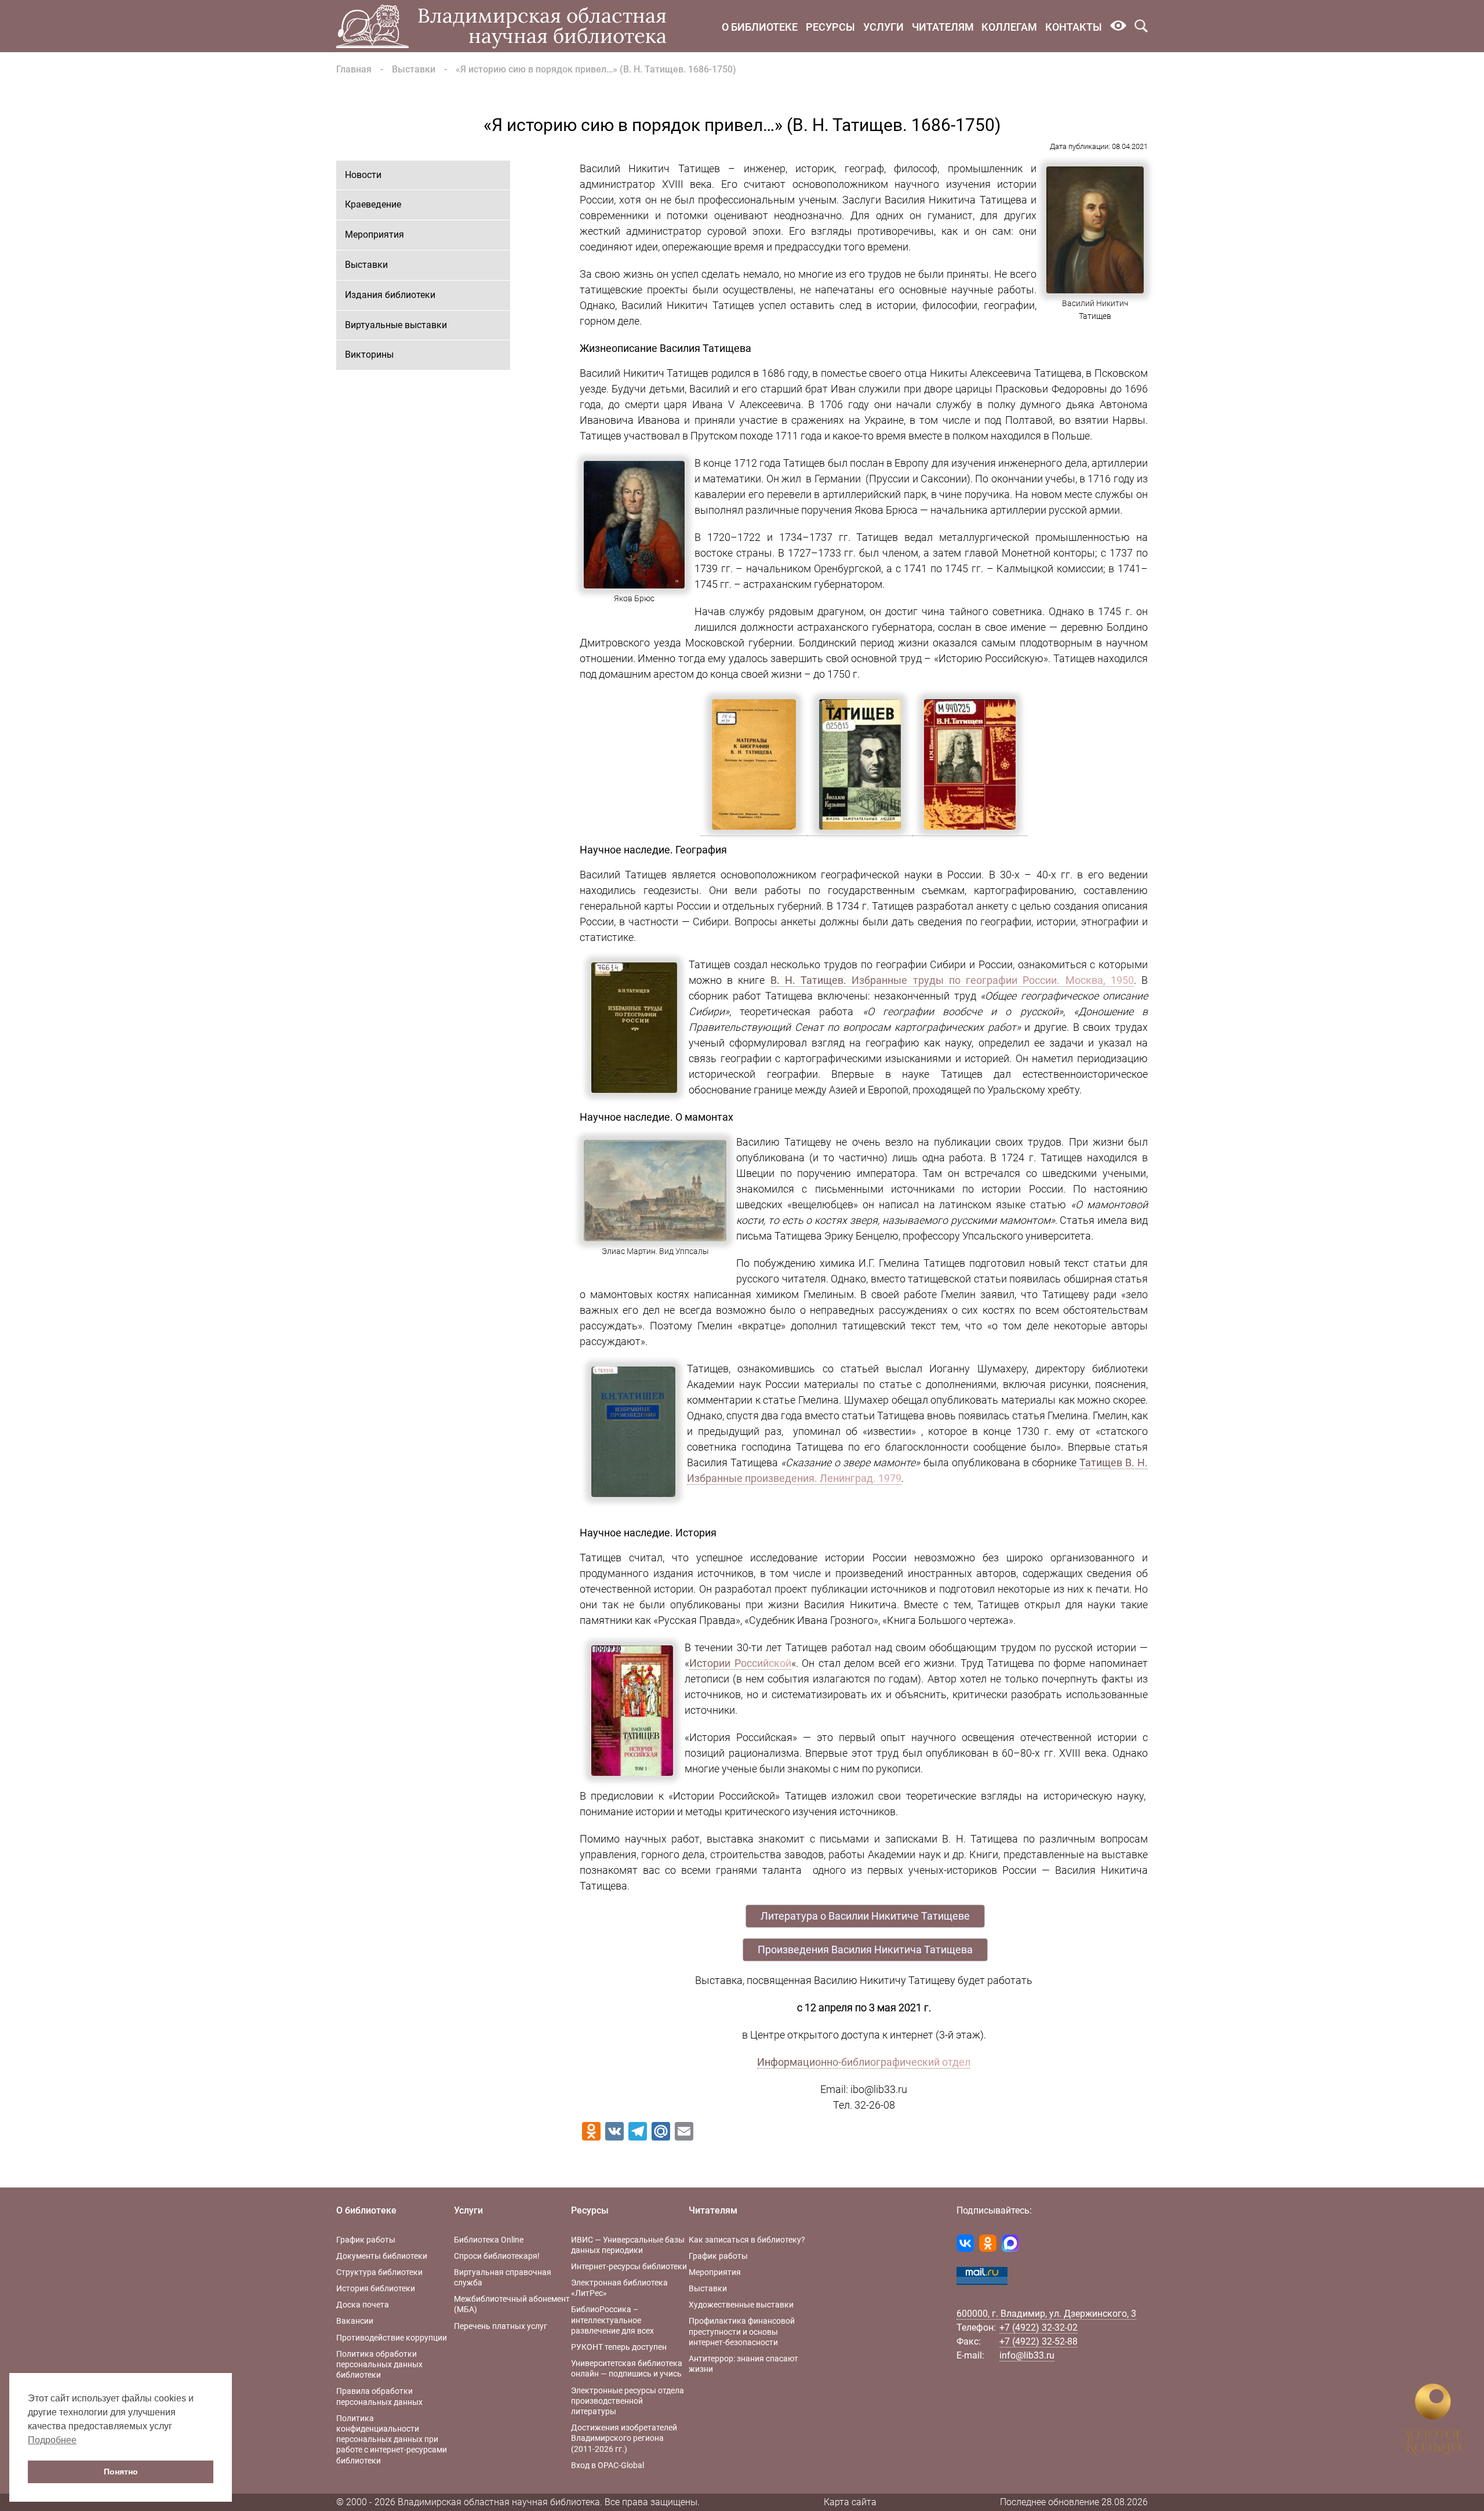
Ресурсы (830, 27)
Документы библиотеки (382, 2256)
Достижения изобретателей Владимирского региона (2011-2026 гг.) (624, 2438)
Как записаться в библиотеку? (747, 2240)
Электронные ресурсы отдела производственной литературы (628, 2401)
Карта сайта (850, 2502)
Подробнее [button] (52, 2440)
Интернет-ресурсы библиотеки (629, 2266)
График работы (366, 2240)
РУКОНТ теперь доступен (619, 2347)
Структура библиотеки (379, 2272)
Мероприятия (374, 235)
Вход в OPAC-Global (608, 2465)
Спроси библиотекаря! (497, 2256)
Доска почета (363, 2305)
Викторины (369, 355)
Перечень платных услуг (501, 2326)
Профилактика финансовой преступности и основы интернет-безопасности (742, 2331)
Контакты (1074, 27)
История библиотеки (376, 2288)
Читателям (943, 27)
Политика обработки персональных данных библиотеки (379, 2364)
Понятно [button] (121, 2472)
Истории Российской (740, 1663)
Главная (354, 69)
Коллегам (1009, 27)
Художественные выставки (741, 2305)
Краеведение (373, 204)
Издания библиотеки (390, 295)
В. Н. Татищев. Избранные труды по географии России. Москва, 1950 (952, 980)
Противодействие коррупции (392, 2338)
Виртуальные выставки (396, 325)
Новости (363, 175)
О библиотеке (760, 27)
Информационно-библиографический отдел (864, 2062)
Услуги (883, 27)
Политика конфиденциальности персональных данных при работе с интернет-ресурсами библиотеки (392, 2439)
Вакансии (355, 2321)
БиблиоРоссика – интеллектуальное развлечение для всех (612, 2320)
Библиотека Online (489, 2240)
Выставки (414, 69)
